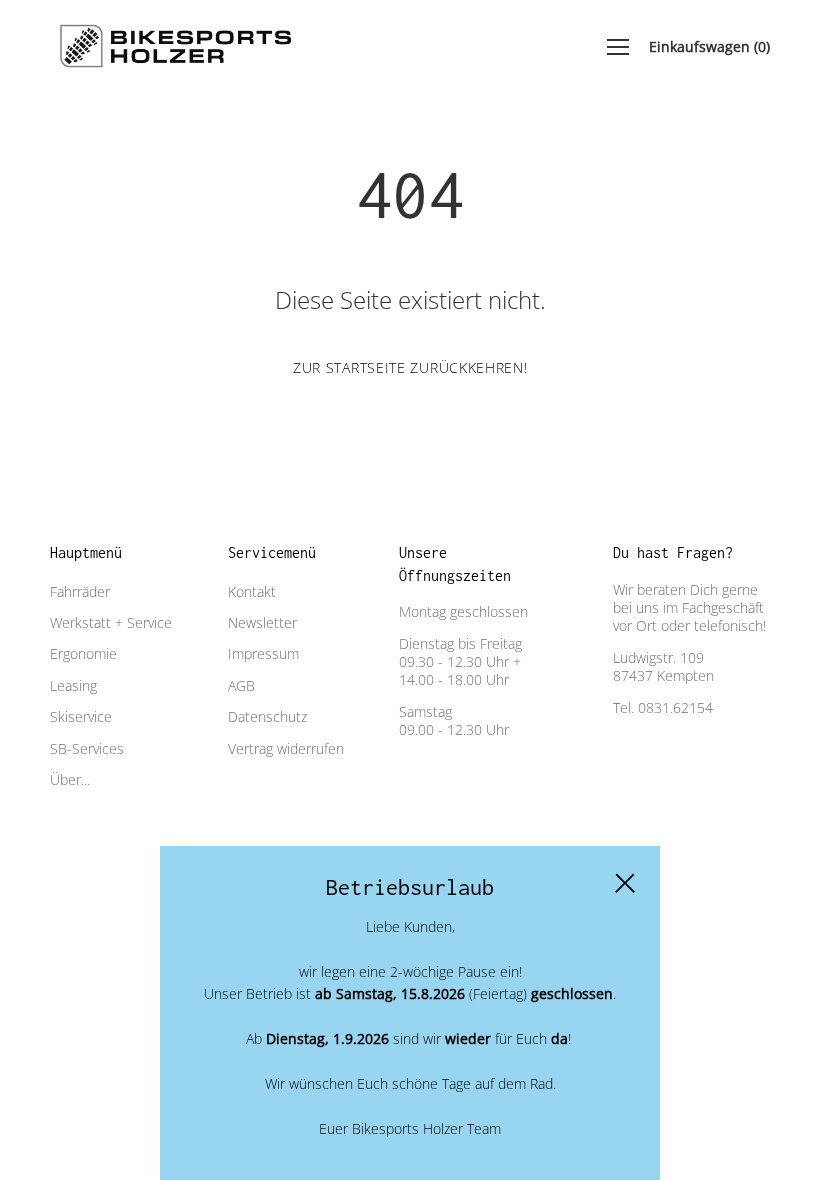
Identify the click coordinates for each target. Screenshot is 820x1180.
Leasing (73, 685)
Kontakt (252, 591)
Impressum (263, 653)
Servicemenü (272, 552)
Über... (70, 779)
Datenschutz (267, 716)
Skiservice (81, 716)
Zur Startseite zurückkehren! (410, 367)
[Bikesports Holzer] (175, 47)
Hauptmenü (86, 552)
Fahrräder (80, 591)
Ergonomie (83, 653)
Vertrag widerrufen (286, 748)
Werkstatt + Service (111, 622)
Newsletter (262, 622)
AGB (241, 685)
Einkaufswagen (709, 46)
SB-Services (87, 748)
